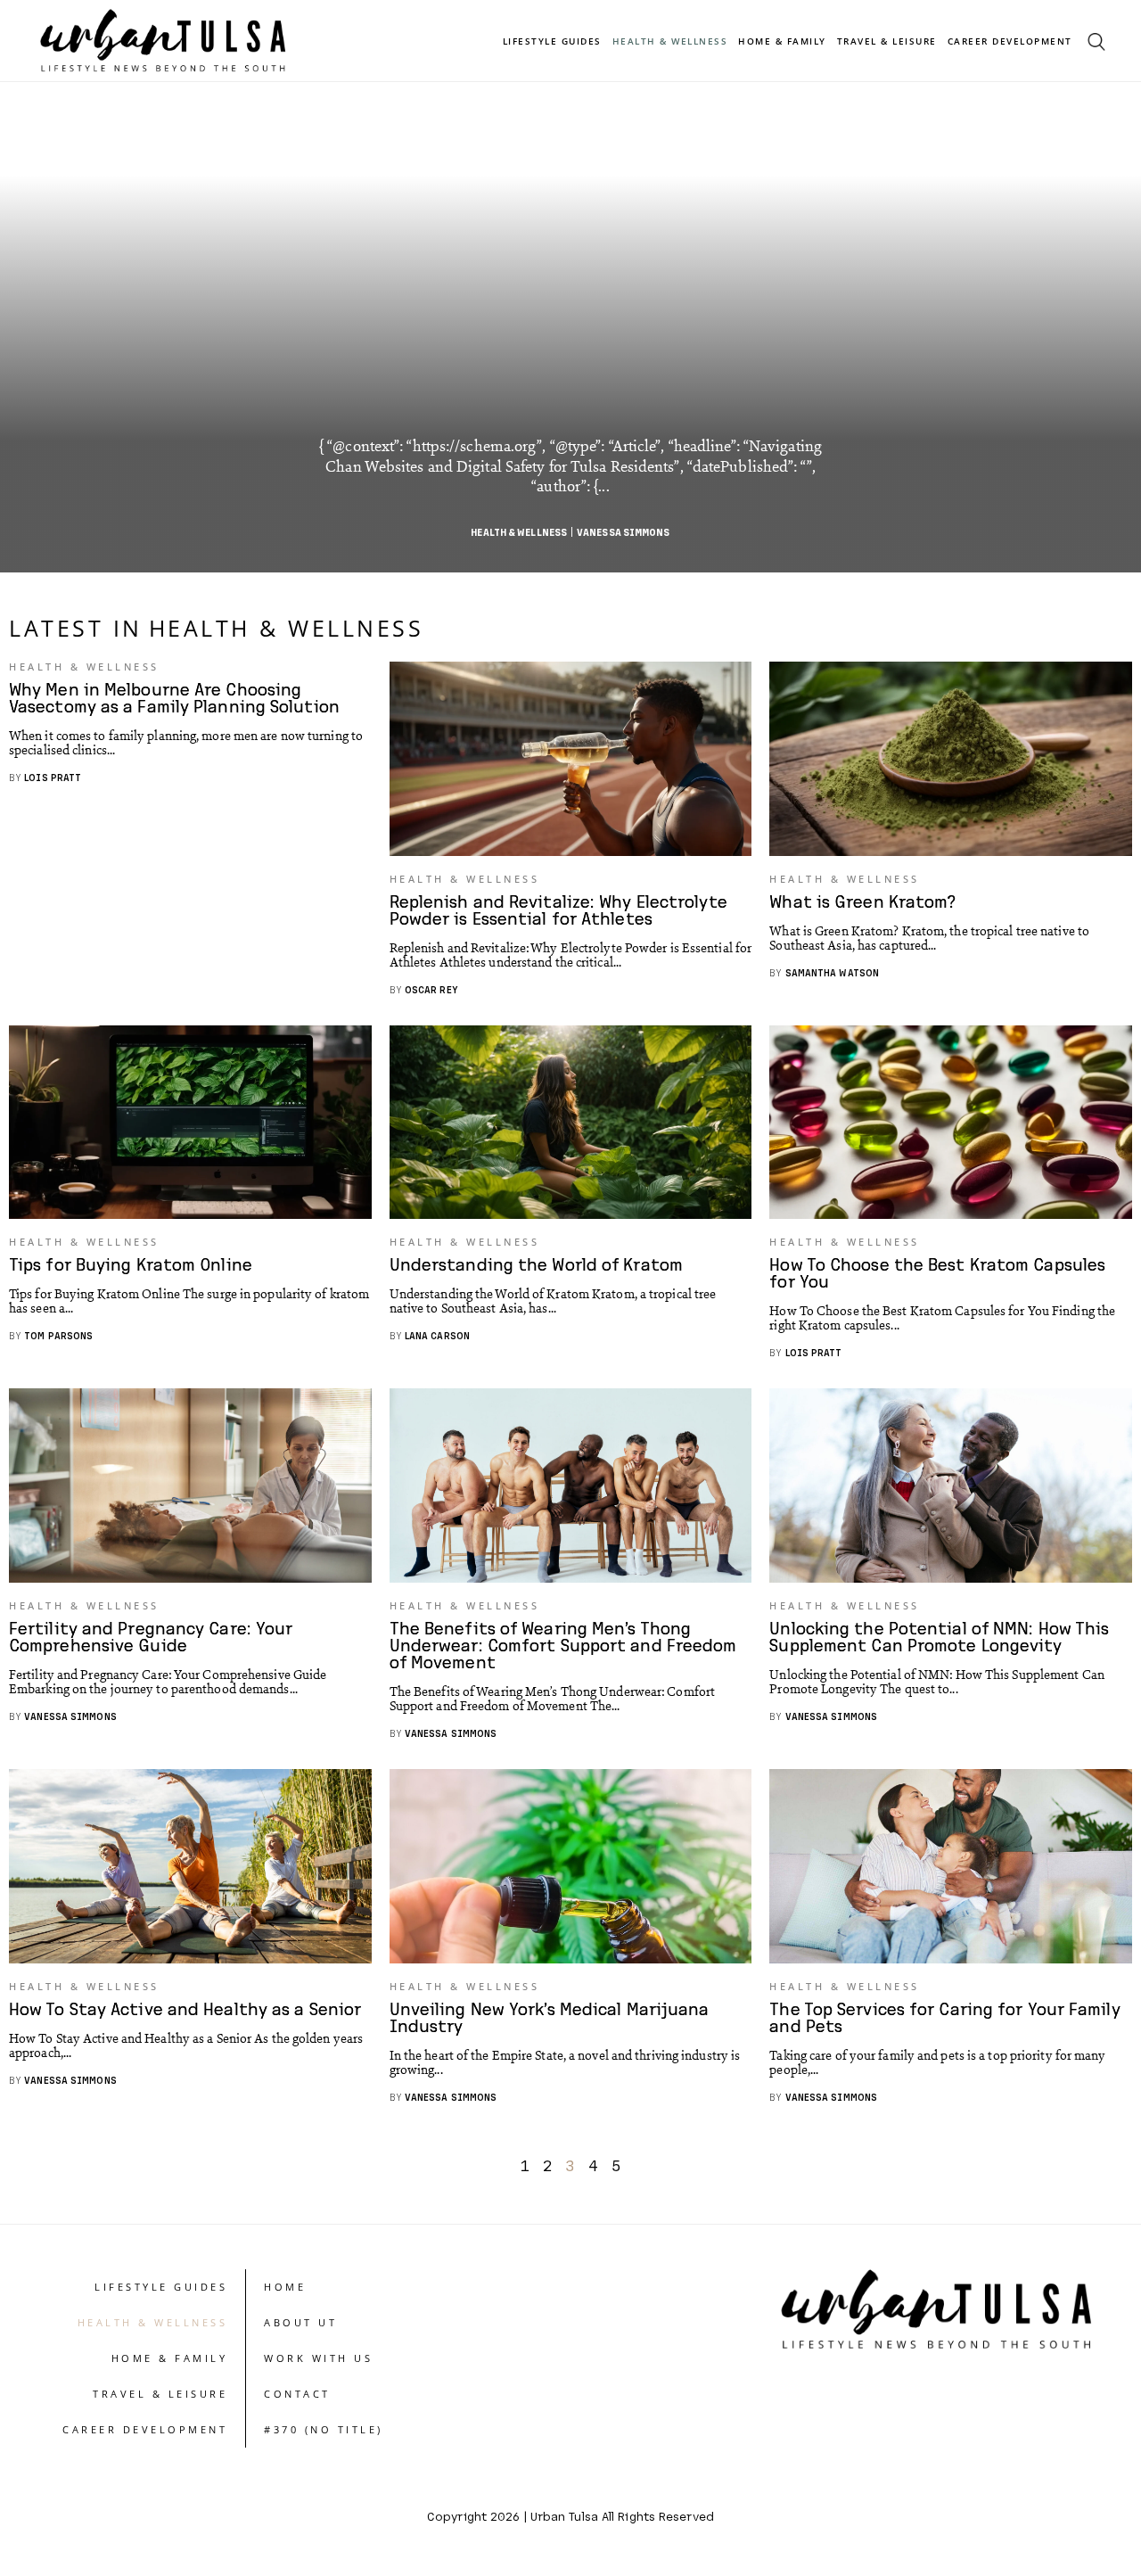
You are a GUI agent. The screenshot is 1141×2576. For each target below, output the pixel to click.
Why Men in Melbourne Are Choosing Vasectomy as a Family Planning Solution (174, 697)
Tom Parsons (58, 1335)
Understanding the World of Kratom (536, 1264)
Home (285, 2287)
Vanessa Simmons (624, 532)
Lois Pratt (53, 777)
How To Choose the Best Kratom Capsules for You (937, 1272)
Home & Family (782, 41)
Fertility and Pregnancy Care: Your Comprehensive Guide (151, 1636)
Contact (297, 2394)
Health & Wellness (670, 41)
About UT (300, 2322)
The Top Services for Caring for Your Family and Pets (944, 2017)
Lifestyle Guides (552, 41)
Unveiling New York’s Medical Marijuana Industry (550, 2017)
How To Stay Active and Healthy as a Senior (185, 2008)
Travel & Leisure (887, 41)
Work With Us (318, 2358)
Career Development (1010, 41)
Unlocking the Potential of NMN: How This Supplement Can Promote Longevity (939, 1636)
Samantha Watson (833, 972)
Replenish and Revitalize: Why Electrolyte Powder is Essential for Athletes (558, 909)
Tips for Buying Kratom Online (131, 1264)
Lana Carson (437, 1335)
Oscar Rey (431, 989)
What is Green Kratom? (862, 901)
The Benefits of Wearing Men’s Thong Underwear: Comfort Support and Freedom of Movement (563, 1645)
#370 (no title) (324, 2429)
